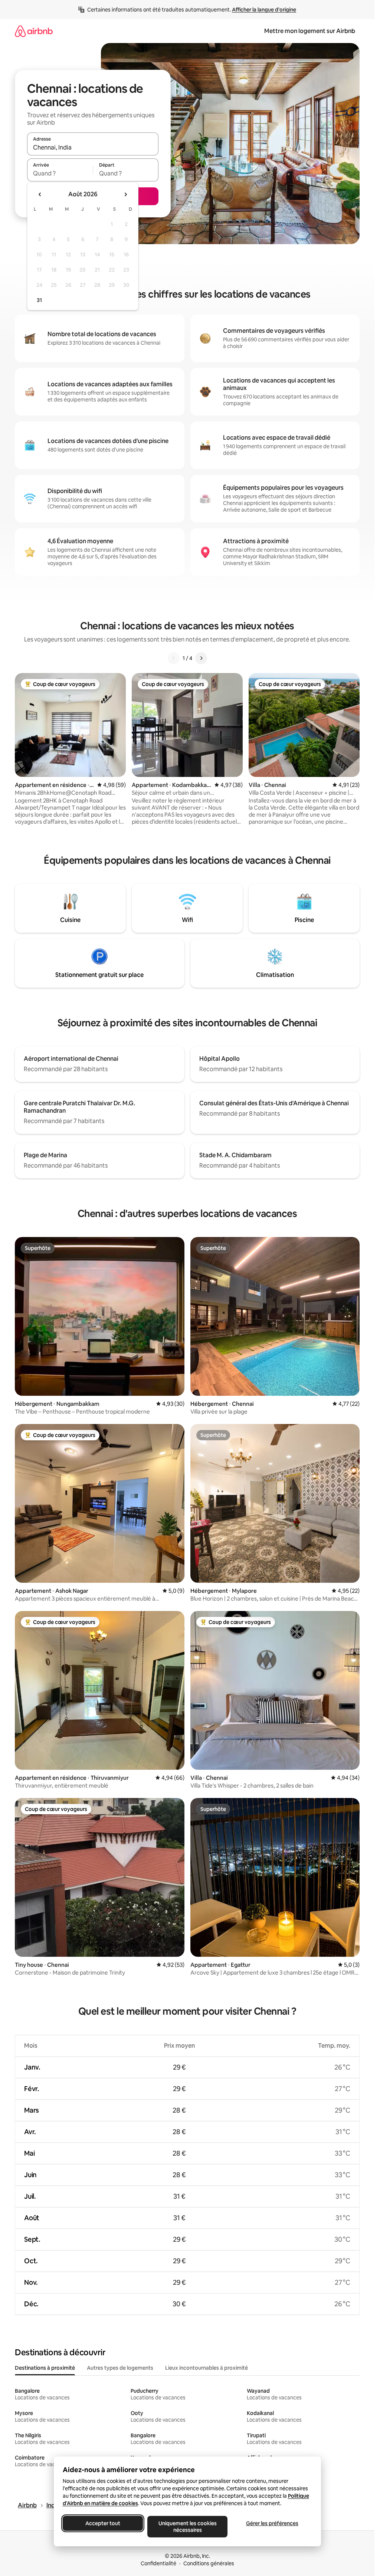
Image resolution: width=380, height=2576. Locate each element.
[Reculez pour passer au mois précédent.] (40, 194)
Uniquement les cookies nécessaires (187, 2527)
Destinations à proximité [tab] (45, 2368)
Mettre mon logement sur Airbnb (310, 31)
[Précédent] (174, 658)
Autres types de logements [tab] (120, 2368)
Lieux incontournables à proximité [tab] (207, 2368)
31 (39, 300)
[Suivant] (201, 658)
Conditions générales (209, 2563)
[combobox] (93, 147)
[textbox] (60, 173)
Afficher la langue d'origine (264, 10)
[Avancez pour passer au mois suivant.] (125, 194)
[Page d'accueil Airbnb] (34, 31)
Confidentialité (158, 2563)
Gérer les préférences (272, 2523)
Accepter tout (103, 2523)
